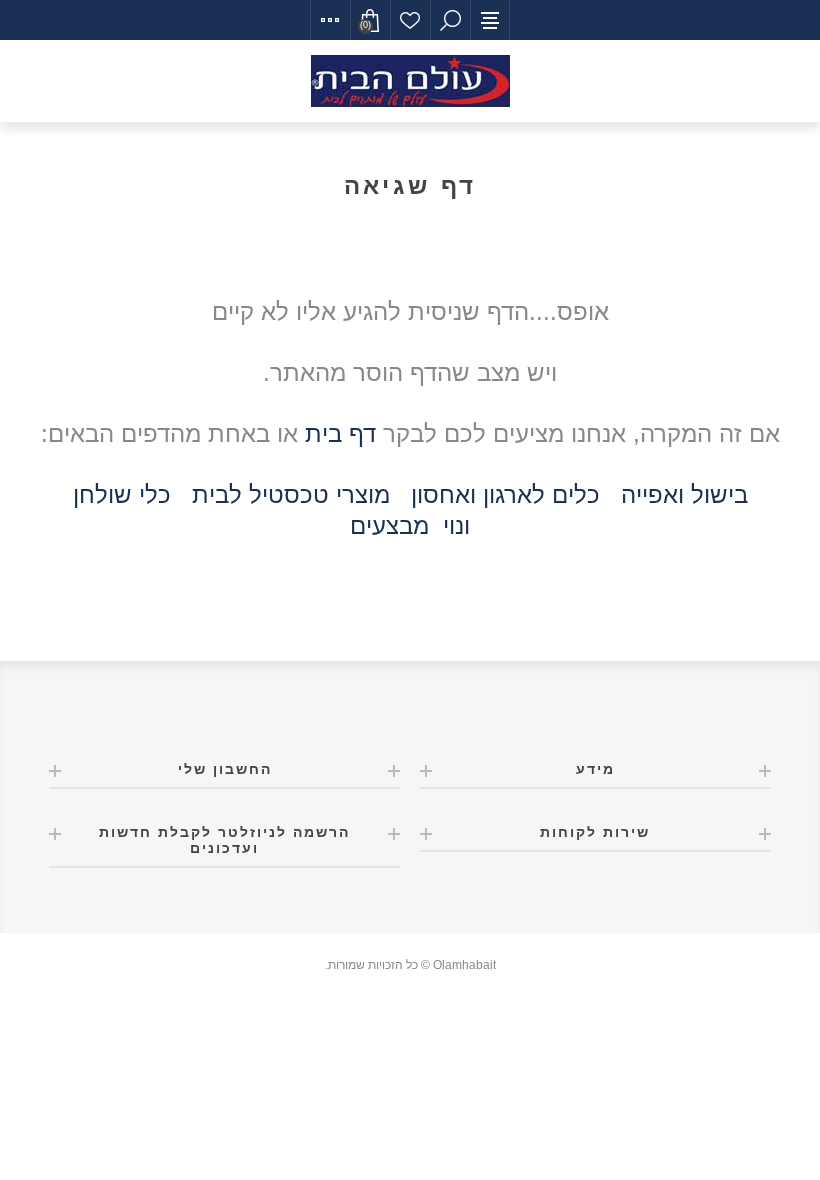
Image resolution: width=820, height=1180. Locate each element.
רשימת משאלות (410, 20)
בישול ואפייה (684, 494)
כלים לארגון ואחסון (505, 494)
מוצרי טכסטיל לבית (291, 494)
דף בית (340, 433)
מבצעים (389, 525)
